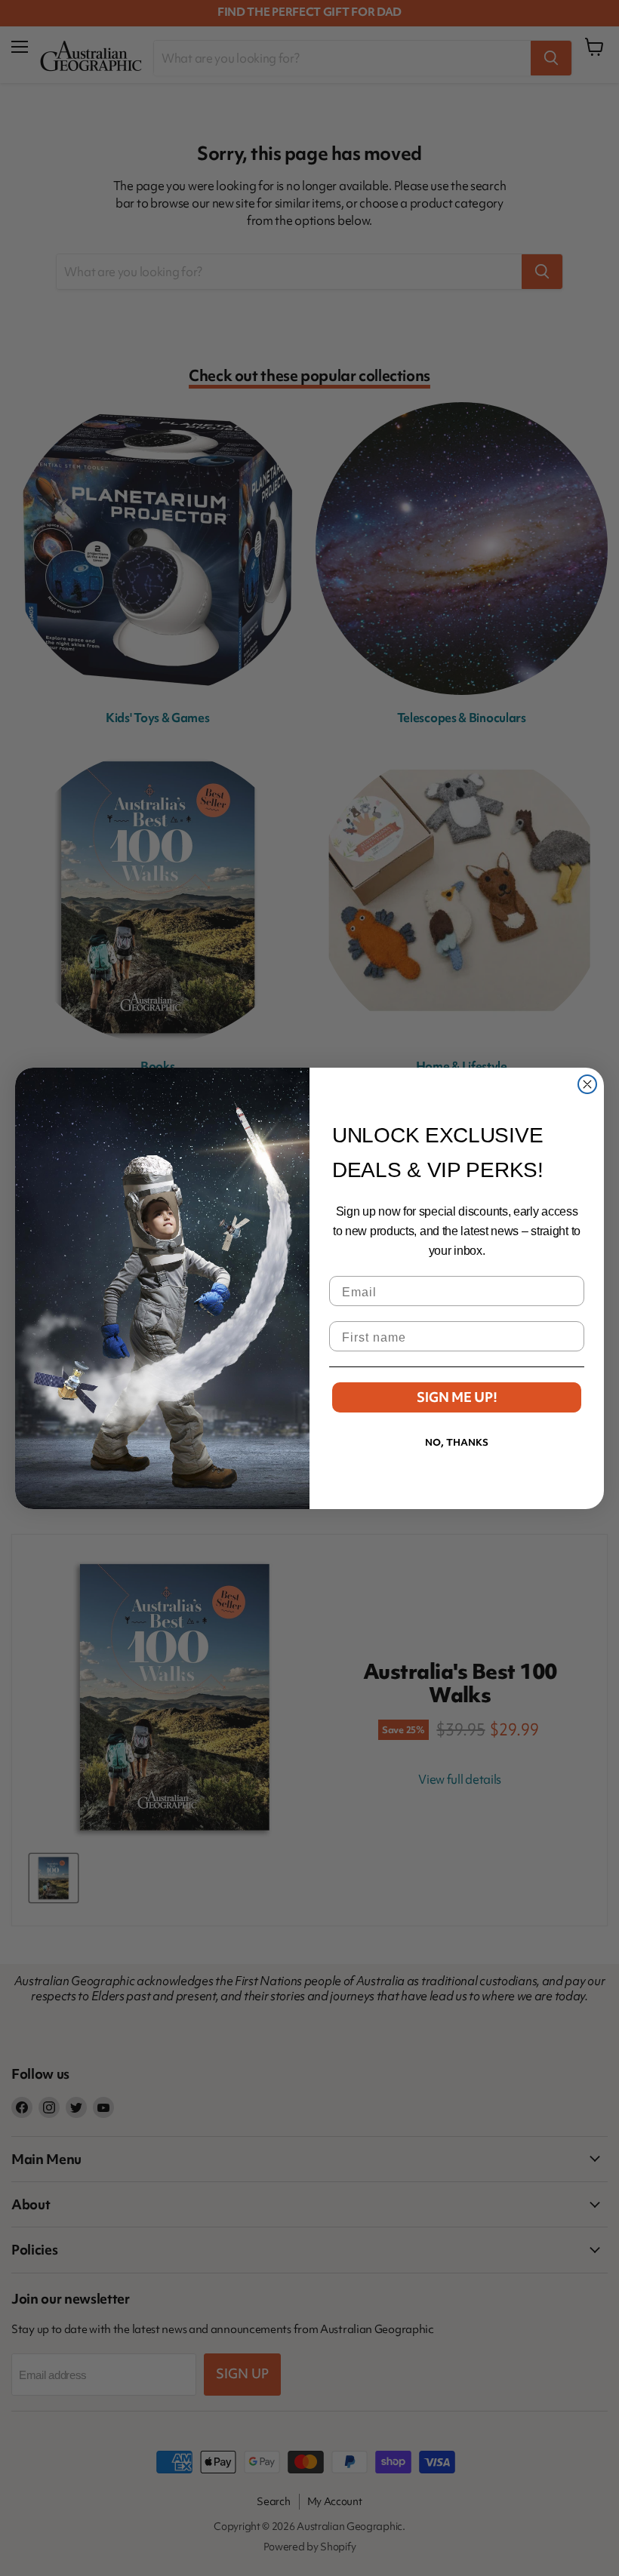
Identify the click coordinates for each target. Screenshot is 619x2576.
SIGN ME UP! (457, 1397)
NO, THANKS (457, 1442)
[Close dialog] (587, 1084)
